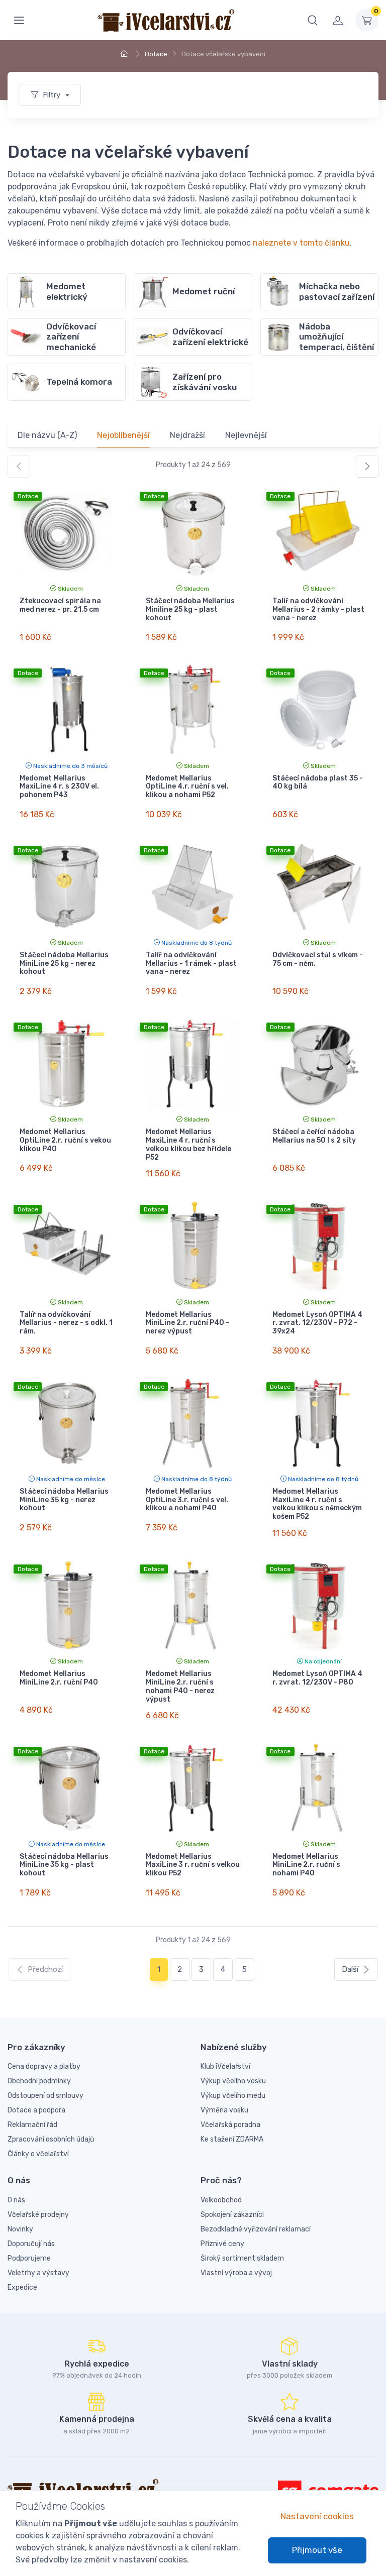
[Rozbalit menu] (19, 20)
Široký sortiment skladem (242, 2258)
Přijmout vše (317, 2550)
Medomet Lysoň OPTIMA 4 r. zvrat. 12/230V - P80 (317, 1678)
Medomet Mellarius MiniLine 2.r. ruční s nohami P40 (306, 1865)
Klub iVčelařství (225, 2066)
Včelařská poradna (230, 2125)
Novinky (20, 2229)
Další (350, 1969)
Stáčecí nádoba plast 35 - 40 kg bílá (318, 782)
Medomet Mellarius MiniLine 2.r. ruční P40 (59, 1678)
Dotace (156, 54)
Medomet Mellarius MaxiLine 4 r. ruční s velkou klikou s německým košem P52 (317, 1504)
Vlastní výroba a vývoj (236, 2273)
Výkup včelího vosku (233, 2081)
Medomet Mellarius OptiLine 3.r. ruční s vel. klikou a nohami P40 (187, 1500)
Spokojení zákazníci (232, 2215)
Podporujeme (29, 2258)
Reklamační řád (32, 2125)
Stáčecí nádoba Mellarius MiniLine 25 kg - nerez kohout (64, 964)
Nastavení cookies (317, 2516)
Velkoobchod (221, 2200)
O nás (16, 2200)
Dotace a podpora (36, 2110)
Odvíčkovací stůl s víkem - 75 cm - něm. (318, 959)
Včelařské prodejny (38, 2215)
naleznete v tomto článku (301, 243)
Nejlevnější (246, 435)
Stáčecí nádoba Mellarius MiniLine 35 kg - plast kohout (64, 1865)
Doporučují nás (31, 2244)
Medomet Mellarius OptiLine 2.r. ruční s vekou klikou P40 (65, 1140)
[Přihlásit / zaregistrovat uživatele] (338, 20)
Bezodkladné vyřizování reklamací (256, 2229)
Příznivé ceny (222, 2244)
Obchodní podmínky (39, 2081)
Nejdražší (187, 435)
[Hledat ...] (313, 20)
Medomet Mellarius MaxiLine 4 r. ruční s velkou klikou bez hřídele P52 (188, 1144)
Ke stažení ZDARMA (232, 2139)
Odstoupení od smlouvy (45, 2096)
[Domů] (126, 54)
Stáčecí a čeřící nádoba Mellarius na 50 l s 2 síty (314, 1136)
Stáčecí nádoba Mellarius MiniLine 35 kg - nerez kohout (64, 1500)
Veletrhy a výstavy (38, 2273)
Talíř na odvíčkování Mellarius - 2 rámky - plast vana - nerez (318, 609)
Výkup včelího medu (233, 2096)
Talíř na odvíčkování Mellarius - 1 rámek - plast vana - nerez (191, 964)
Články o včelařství (38, 2154)
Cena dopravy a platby (44, 2066)
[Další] (367, 467)
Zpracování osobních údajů (51, 2139)
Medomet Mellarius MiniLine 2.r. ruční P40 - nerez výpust (187, 1323)
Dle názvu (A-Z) (47, 435)
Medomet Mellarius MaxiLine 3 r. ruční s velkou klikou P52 (193, 1865)
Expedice (22, 2287)
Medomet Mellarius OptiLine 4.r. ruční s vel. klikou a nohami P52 (187, 787)
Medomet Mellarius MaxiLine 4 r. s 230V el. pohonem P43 (59, 787)
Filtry (53, 95)
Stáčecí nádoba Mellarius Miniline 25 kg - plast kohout (190, 609)
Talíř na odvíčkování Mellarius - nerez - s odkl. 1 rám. (66, 1323)
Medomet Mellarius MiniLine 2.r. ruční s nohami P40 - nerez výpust (180, 1686)
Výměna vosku (224, 2110)
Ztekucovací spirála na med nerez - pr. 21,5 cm (60, 605)
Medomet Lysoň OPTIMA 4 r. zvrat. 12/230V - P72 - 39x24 (317, 1323)
